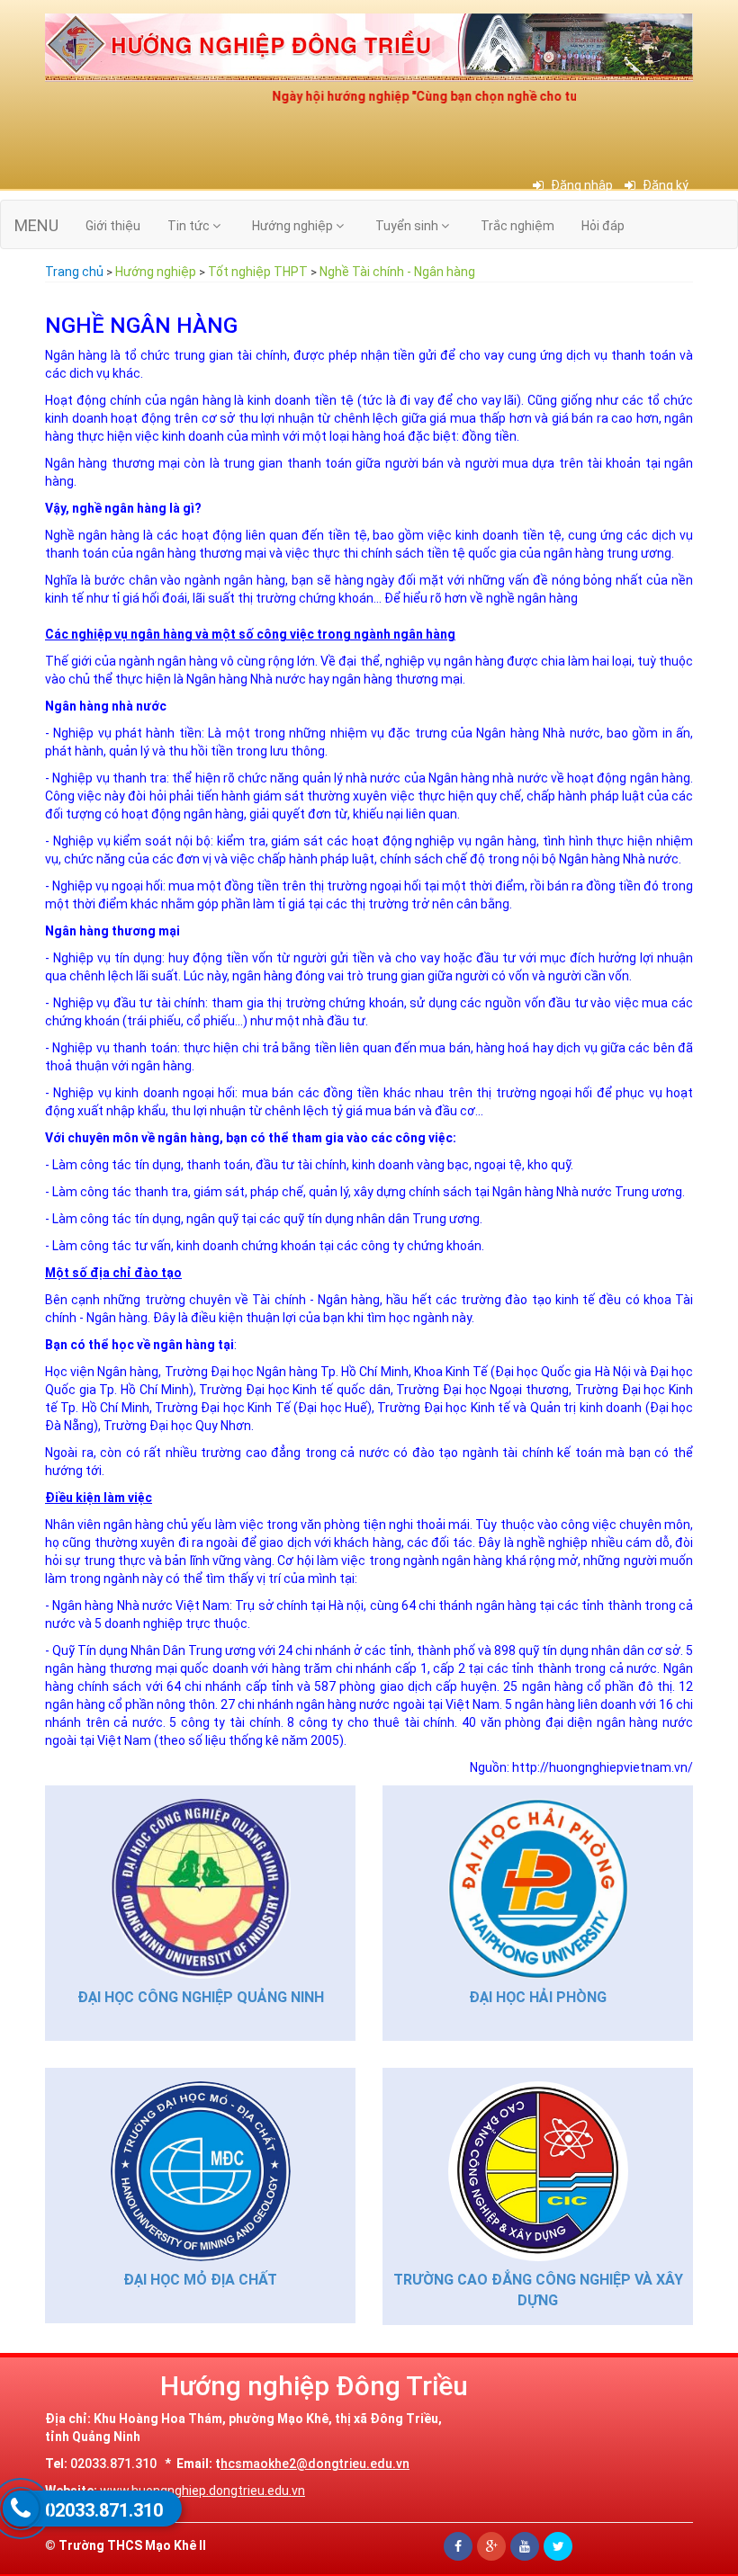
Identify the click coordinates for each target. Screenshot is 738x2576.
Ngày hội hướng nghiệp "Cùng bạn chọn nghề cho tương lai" (424, 96)
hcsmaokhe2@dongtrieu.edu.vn (315, 2464)
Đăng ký (664, 185)
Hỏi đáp (603, 226)
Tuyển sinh (408, 226)
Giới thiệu (113, 226)
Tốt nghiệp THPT (258, 272)
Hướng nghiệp (294, 226)
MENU (36, 225)
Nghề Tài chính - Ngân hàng (397, 272)
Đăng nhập (580, 185)
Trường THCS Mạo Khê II (132, 2545)
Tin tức (190, 226)
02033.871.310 (104, 2510)
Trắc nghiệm (517, 226)
